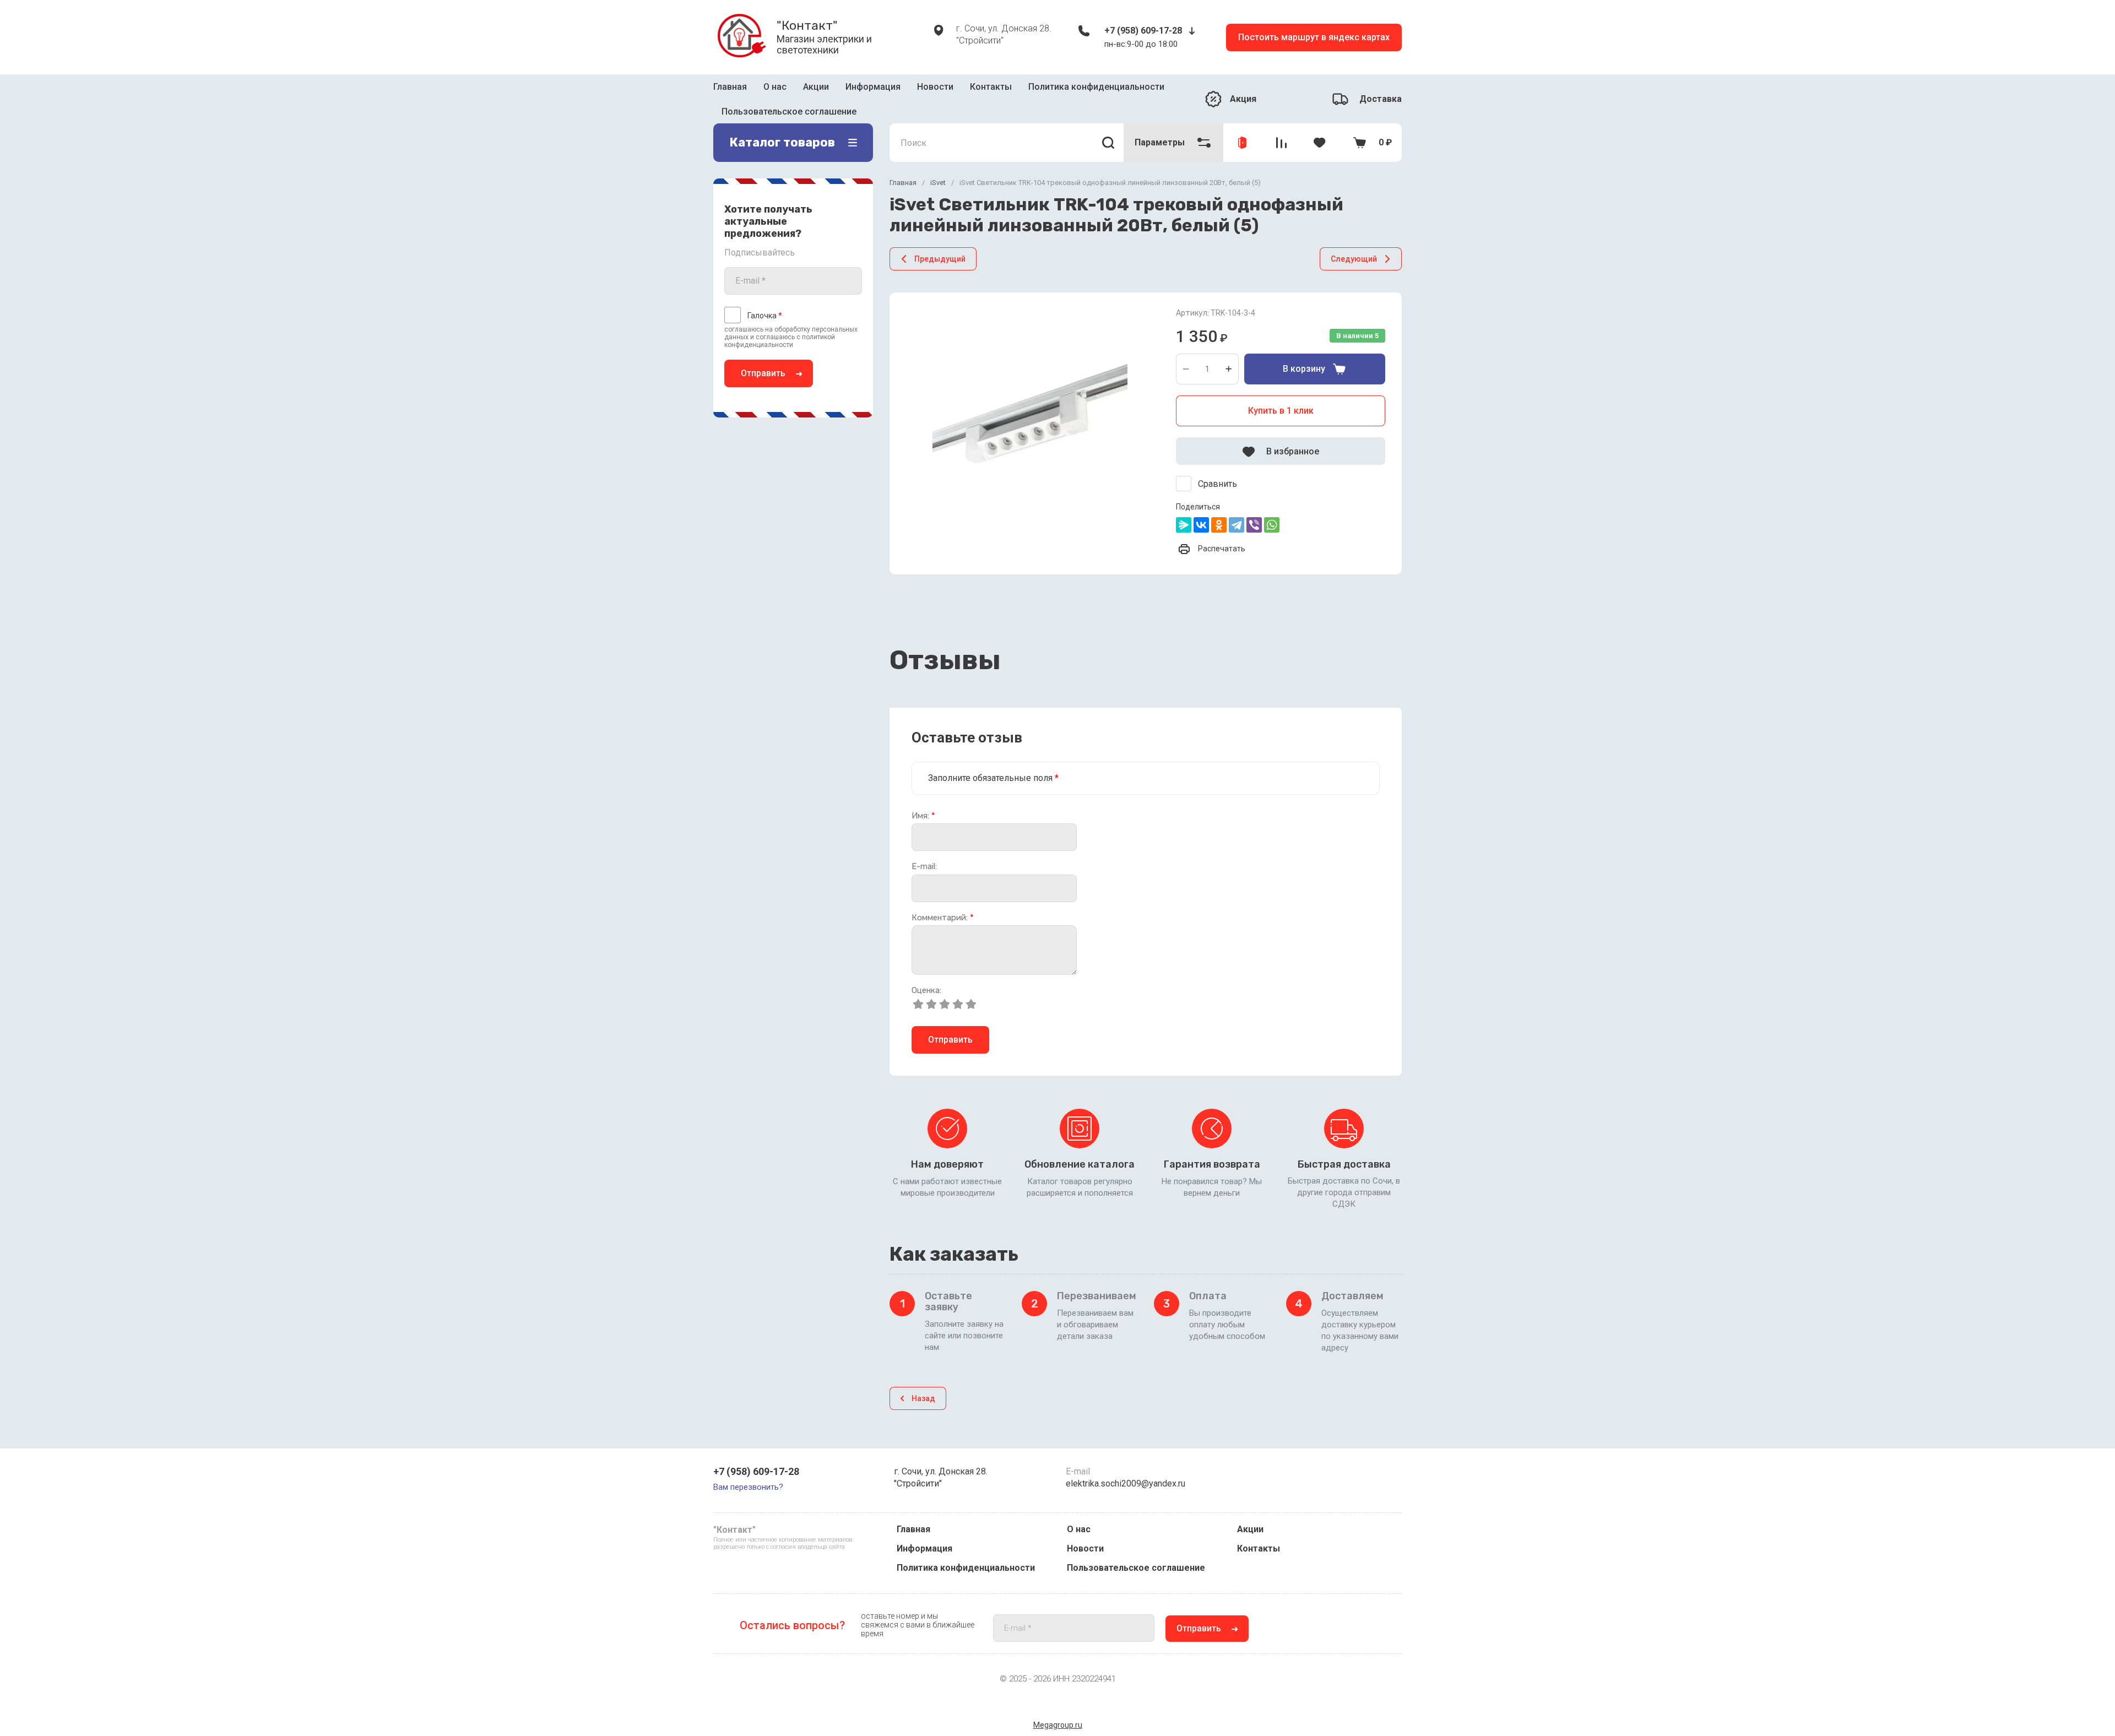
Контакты (991, 90)
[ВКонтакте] (1201, 509)
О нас (775, 90)
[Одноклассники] (1219, 509)
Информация (873, 90)
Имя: (923, 799)
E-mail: (924, 851)
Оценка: (926, 975)
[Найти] (1108, 127)
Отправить (763, 357)
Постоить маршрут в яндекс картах (1314, 37)
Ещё (1026, 91)
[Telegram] (1237, 509)
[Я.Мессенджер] (1184, 509)
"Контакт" (807, 25)
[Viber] (1254, 509)
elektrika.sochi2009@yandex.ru (1126, 1483)
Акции (816, 90)
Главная (730, 90)
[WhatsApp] (1272, 509)
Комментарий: (943, 901)
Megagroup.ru (1058, 1725)
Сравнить (1218, 468)
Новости (935, 90)
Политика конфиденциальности (966, 1568)
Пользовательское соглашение (1136, 1568)
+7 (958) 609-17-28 (1143, 31)
